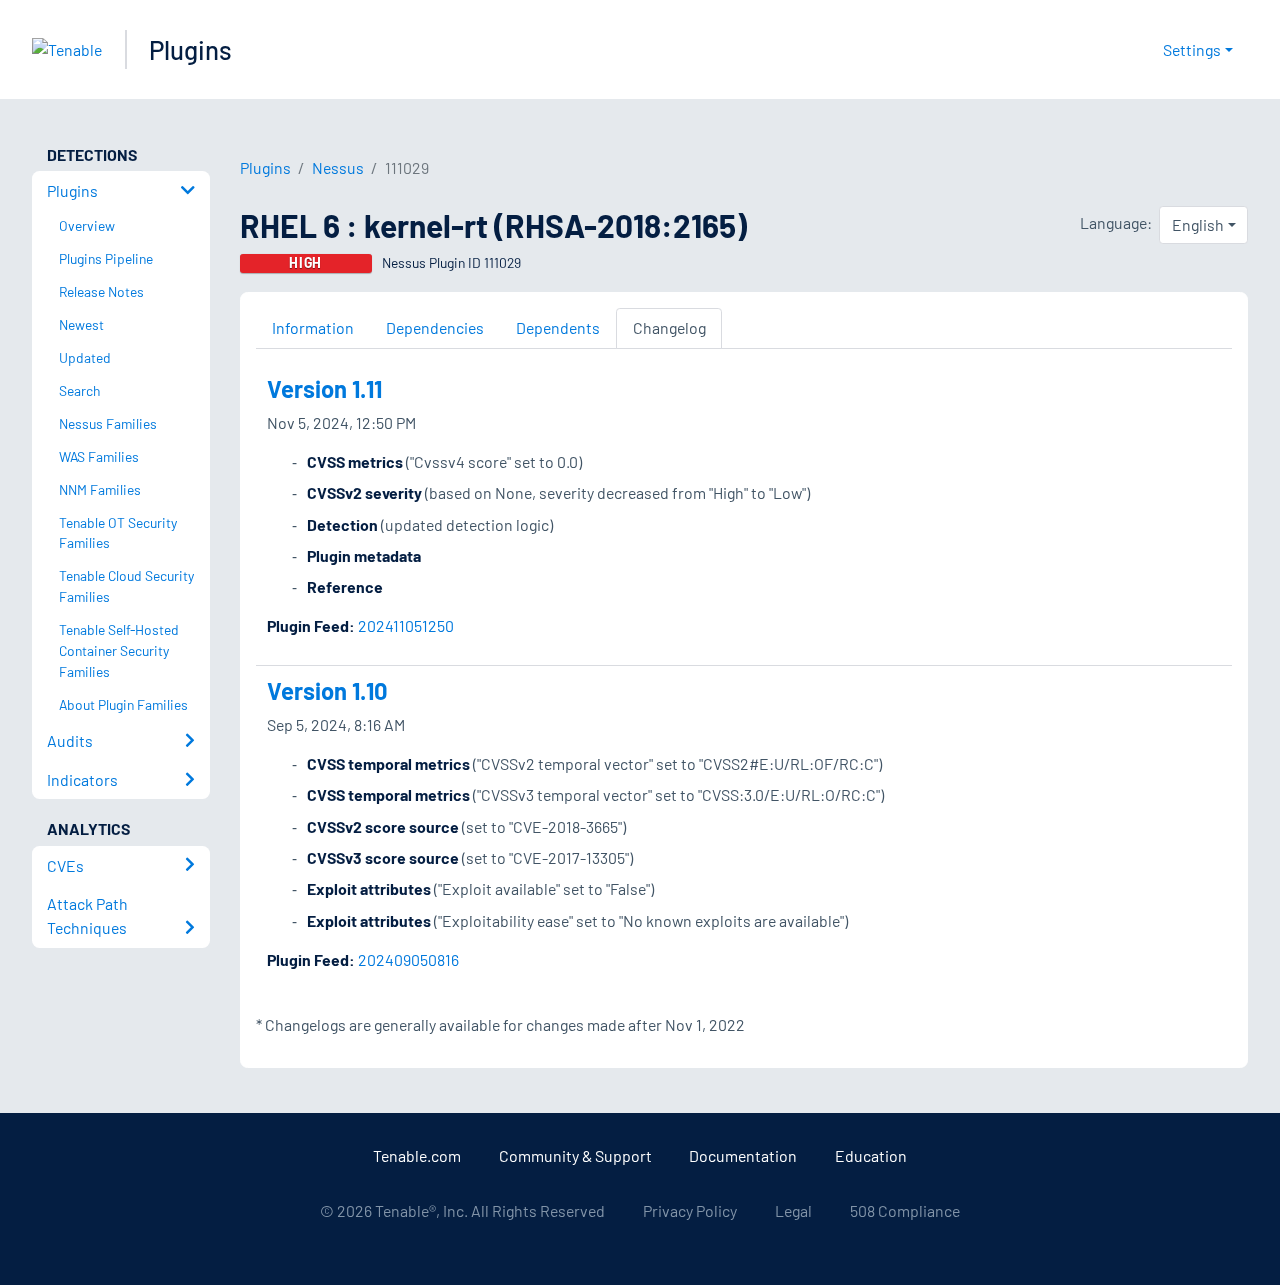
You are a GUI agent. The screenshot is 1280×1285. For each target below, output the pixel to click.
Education (871, 1155)
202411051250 (406, 625)
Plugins (190, 49)
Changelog (669, 327)
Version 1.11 (324, 388)
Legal (793, 1210)
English (1198, 224)
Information (313, 327)
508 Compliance (905, 1210)
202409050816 (408, 959)
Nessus (338, 167)
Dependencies (435, 327)
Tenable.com (417, 1155)
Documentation (743, 1155)
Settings (1192, 49)
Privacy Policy (690, 1210)
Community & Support (575, 1155)
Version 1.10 (327, 690)
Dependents (558, 327)
